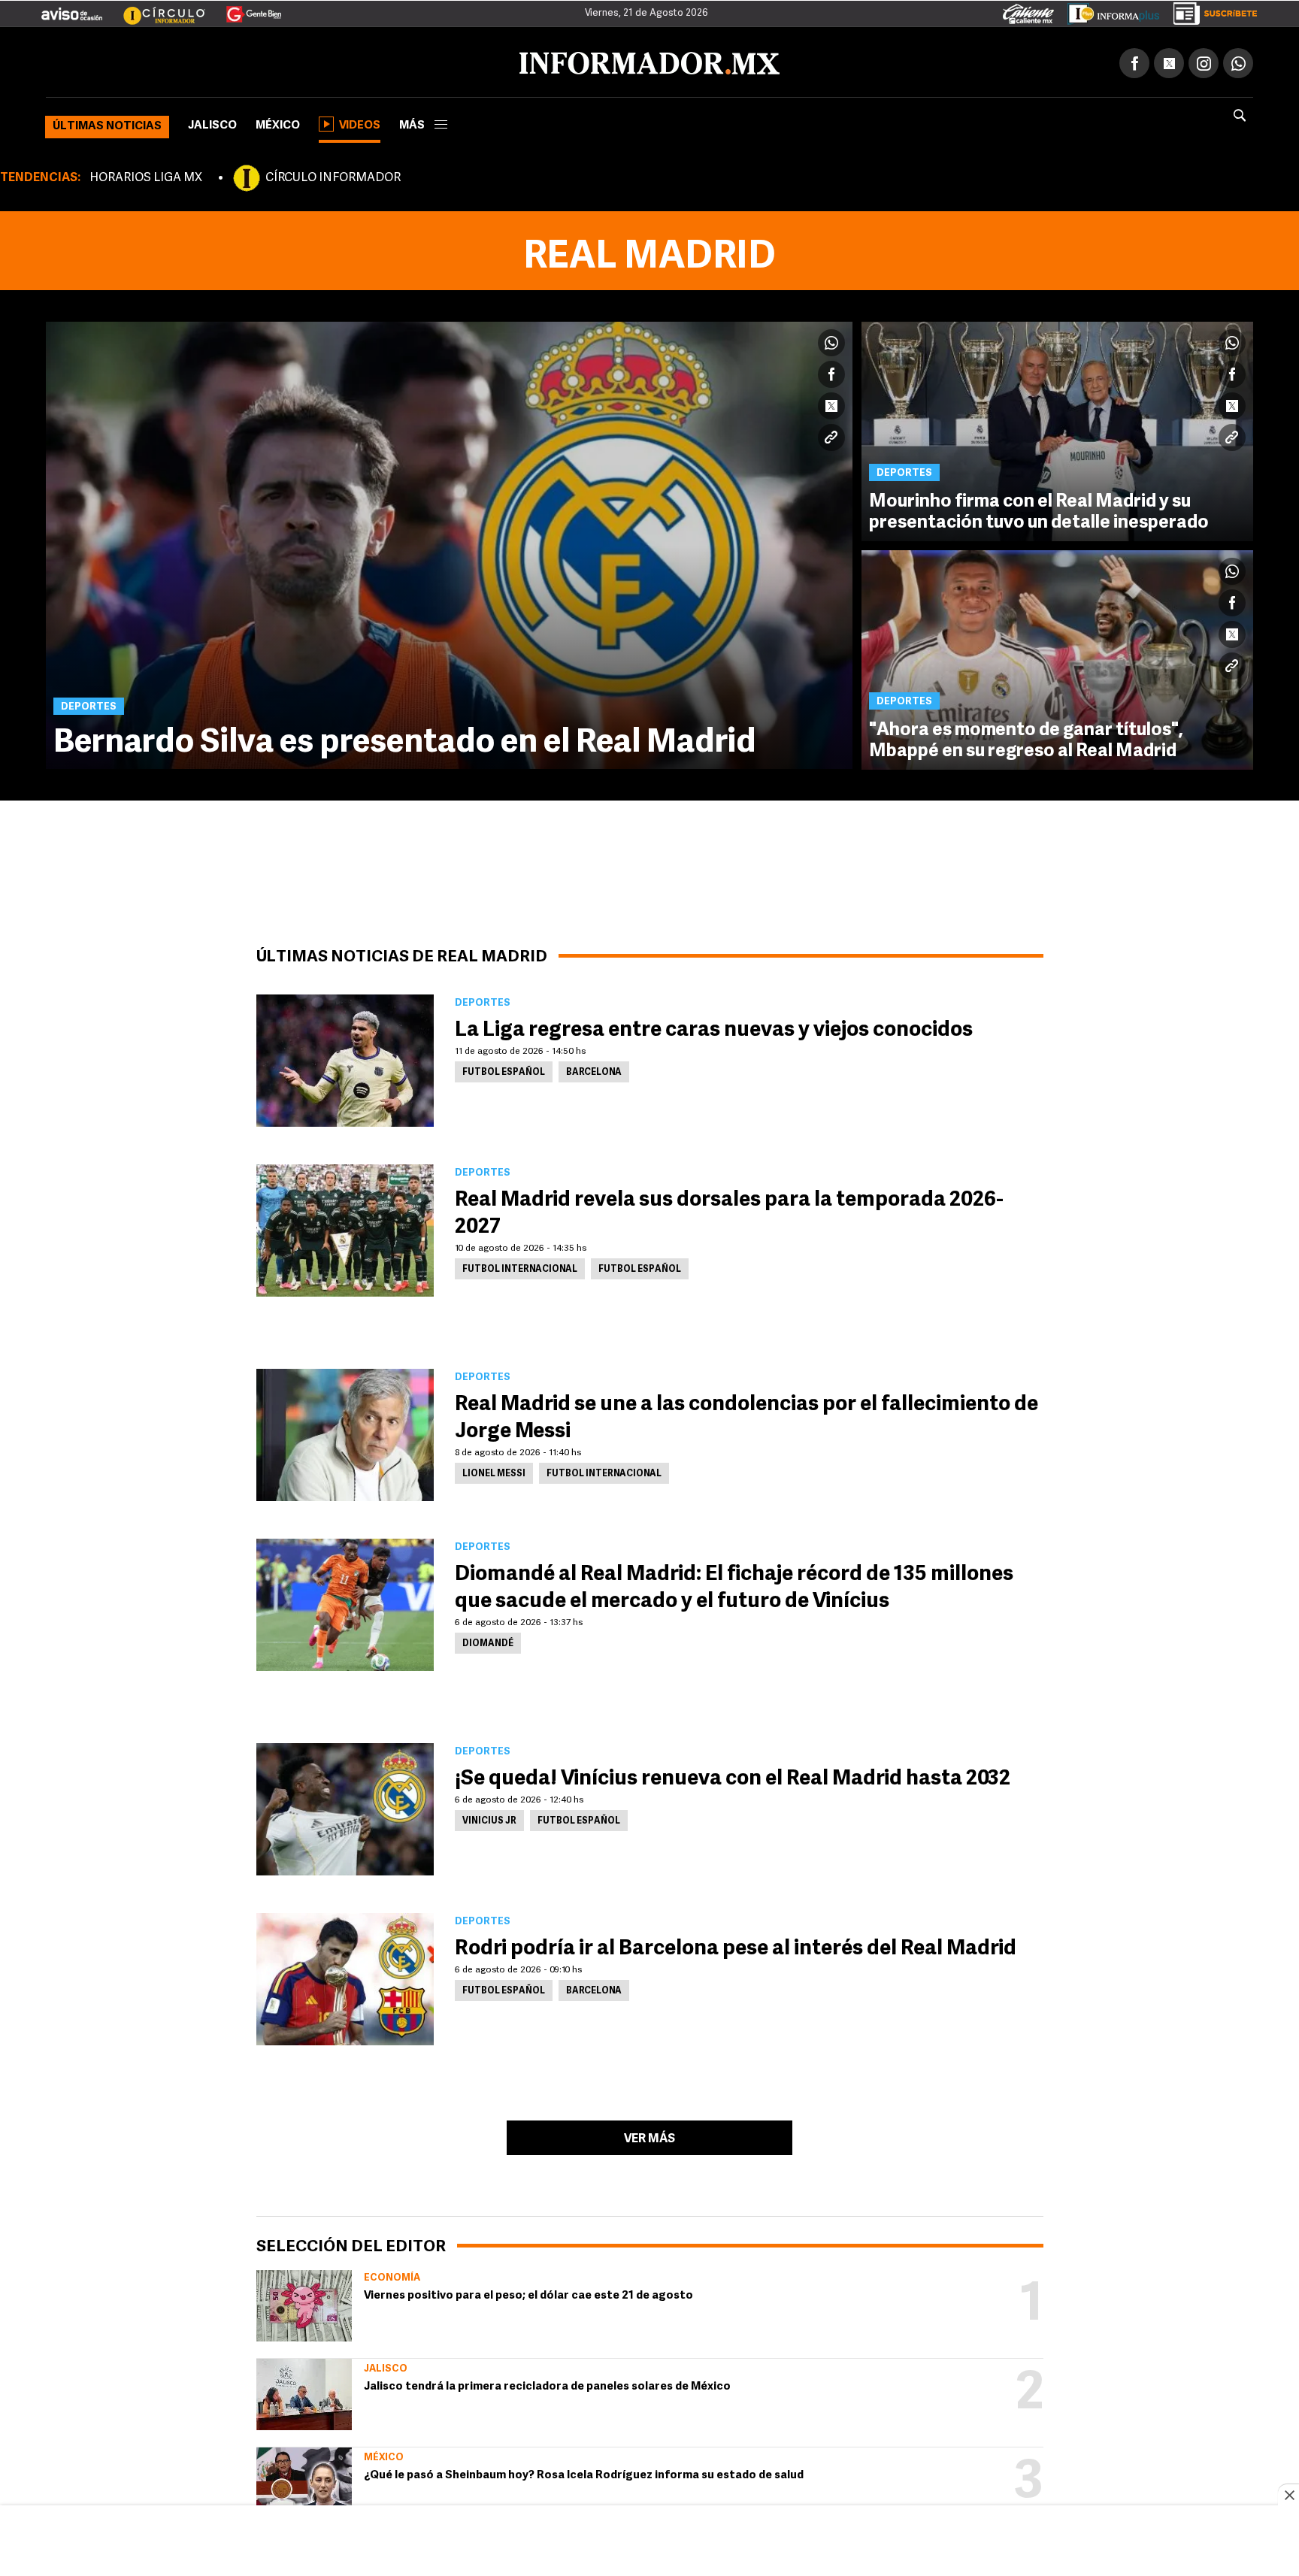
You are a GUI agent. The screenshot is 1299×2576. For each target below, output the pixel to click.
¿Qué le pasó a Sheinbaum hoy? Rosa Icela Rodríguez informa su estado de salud (584, 2473)
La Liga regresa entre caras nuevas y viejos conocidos (714, 1028)
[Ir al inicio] (223, 61)
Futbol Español (504, 1070)
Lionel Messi (494, 1471)
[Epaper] (1108, 11)
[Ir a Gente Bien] (245, 8)
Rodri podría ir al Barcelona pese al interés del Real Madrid (736, 1946)
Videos (360, 123)
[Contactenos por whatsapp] (1238, 60)
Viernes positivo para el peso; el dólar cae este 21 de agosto (528, 2293)
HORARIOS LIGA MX (146, 175)
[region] (649, 2542)
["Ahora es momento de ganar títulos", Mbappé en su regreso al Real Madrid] (1057, 657)
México (278, 123)
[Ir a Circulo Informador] (155, 8)
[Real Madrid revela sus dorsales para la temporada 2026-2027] (345, 1227)
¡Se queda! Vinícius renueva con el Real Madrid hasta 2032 (733, 1776)
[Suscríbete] (1210, 11)
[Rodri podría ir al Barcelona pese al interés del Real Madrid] (345, 1976)
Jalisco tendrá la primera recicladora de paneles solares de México (547, 2384)
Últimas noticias (107, 124)
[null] (304, 2303)
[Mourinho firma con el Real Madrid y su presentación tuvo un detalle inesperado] (1057, 428)
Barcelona (594, 1070)
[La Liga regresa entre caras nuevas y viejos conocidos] (345, 1058)
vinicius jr (489, 1818)
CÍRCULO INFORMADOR (333, 175)
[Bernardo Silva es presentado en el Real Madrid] (449, 542)
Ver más (649, 2136)
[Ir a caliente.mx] (1028, 11)
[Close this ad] (1288, 2495)
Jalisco (212, 123)
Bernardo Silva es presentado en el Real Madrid (405, 740)
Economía (392, 2275)
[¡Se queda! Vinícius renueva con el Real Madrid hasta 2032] (345, 1806)
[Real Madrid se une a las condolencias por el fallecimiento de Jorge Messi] (345, 1432)
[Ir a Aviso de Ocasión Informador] (72, 8)
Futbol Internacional (520, 1267)
